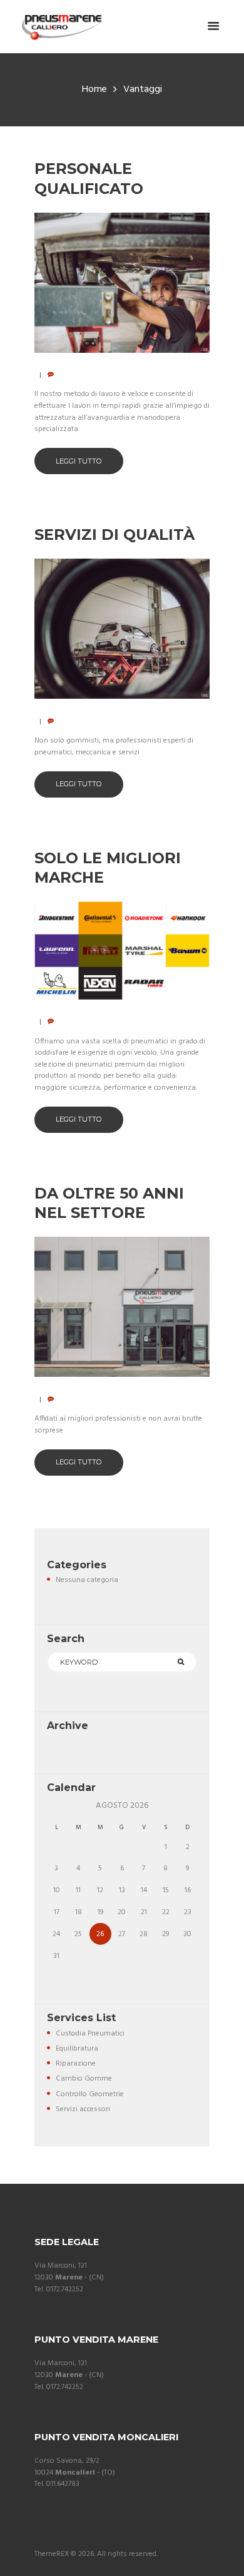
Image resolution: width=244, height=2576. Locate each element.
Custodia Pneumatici (90, 2034)
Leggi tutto (79, 461)
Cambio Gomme (84, 2079)
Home (94, 90)
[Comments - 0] (52, 375)
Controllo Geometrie (90, 2094)
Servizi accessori (83, 2109)
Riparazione (76, 2064)
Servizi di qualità (114, 535)
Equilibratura (77, 2049)
